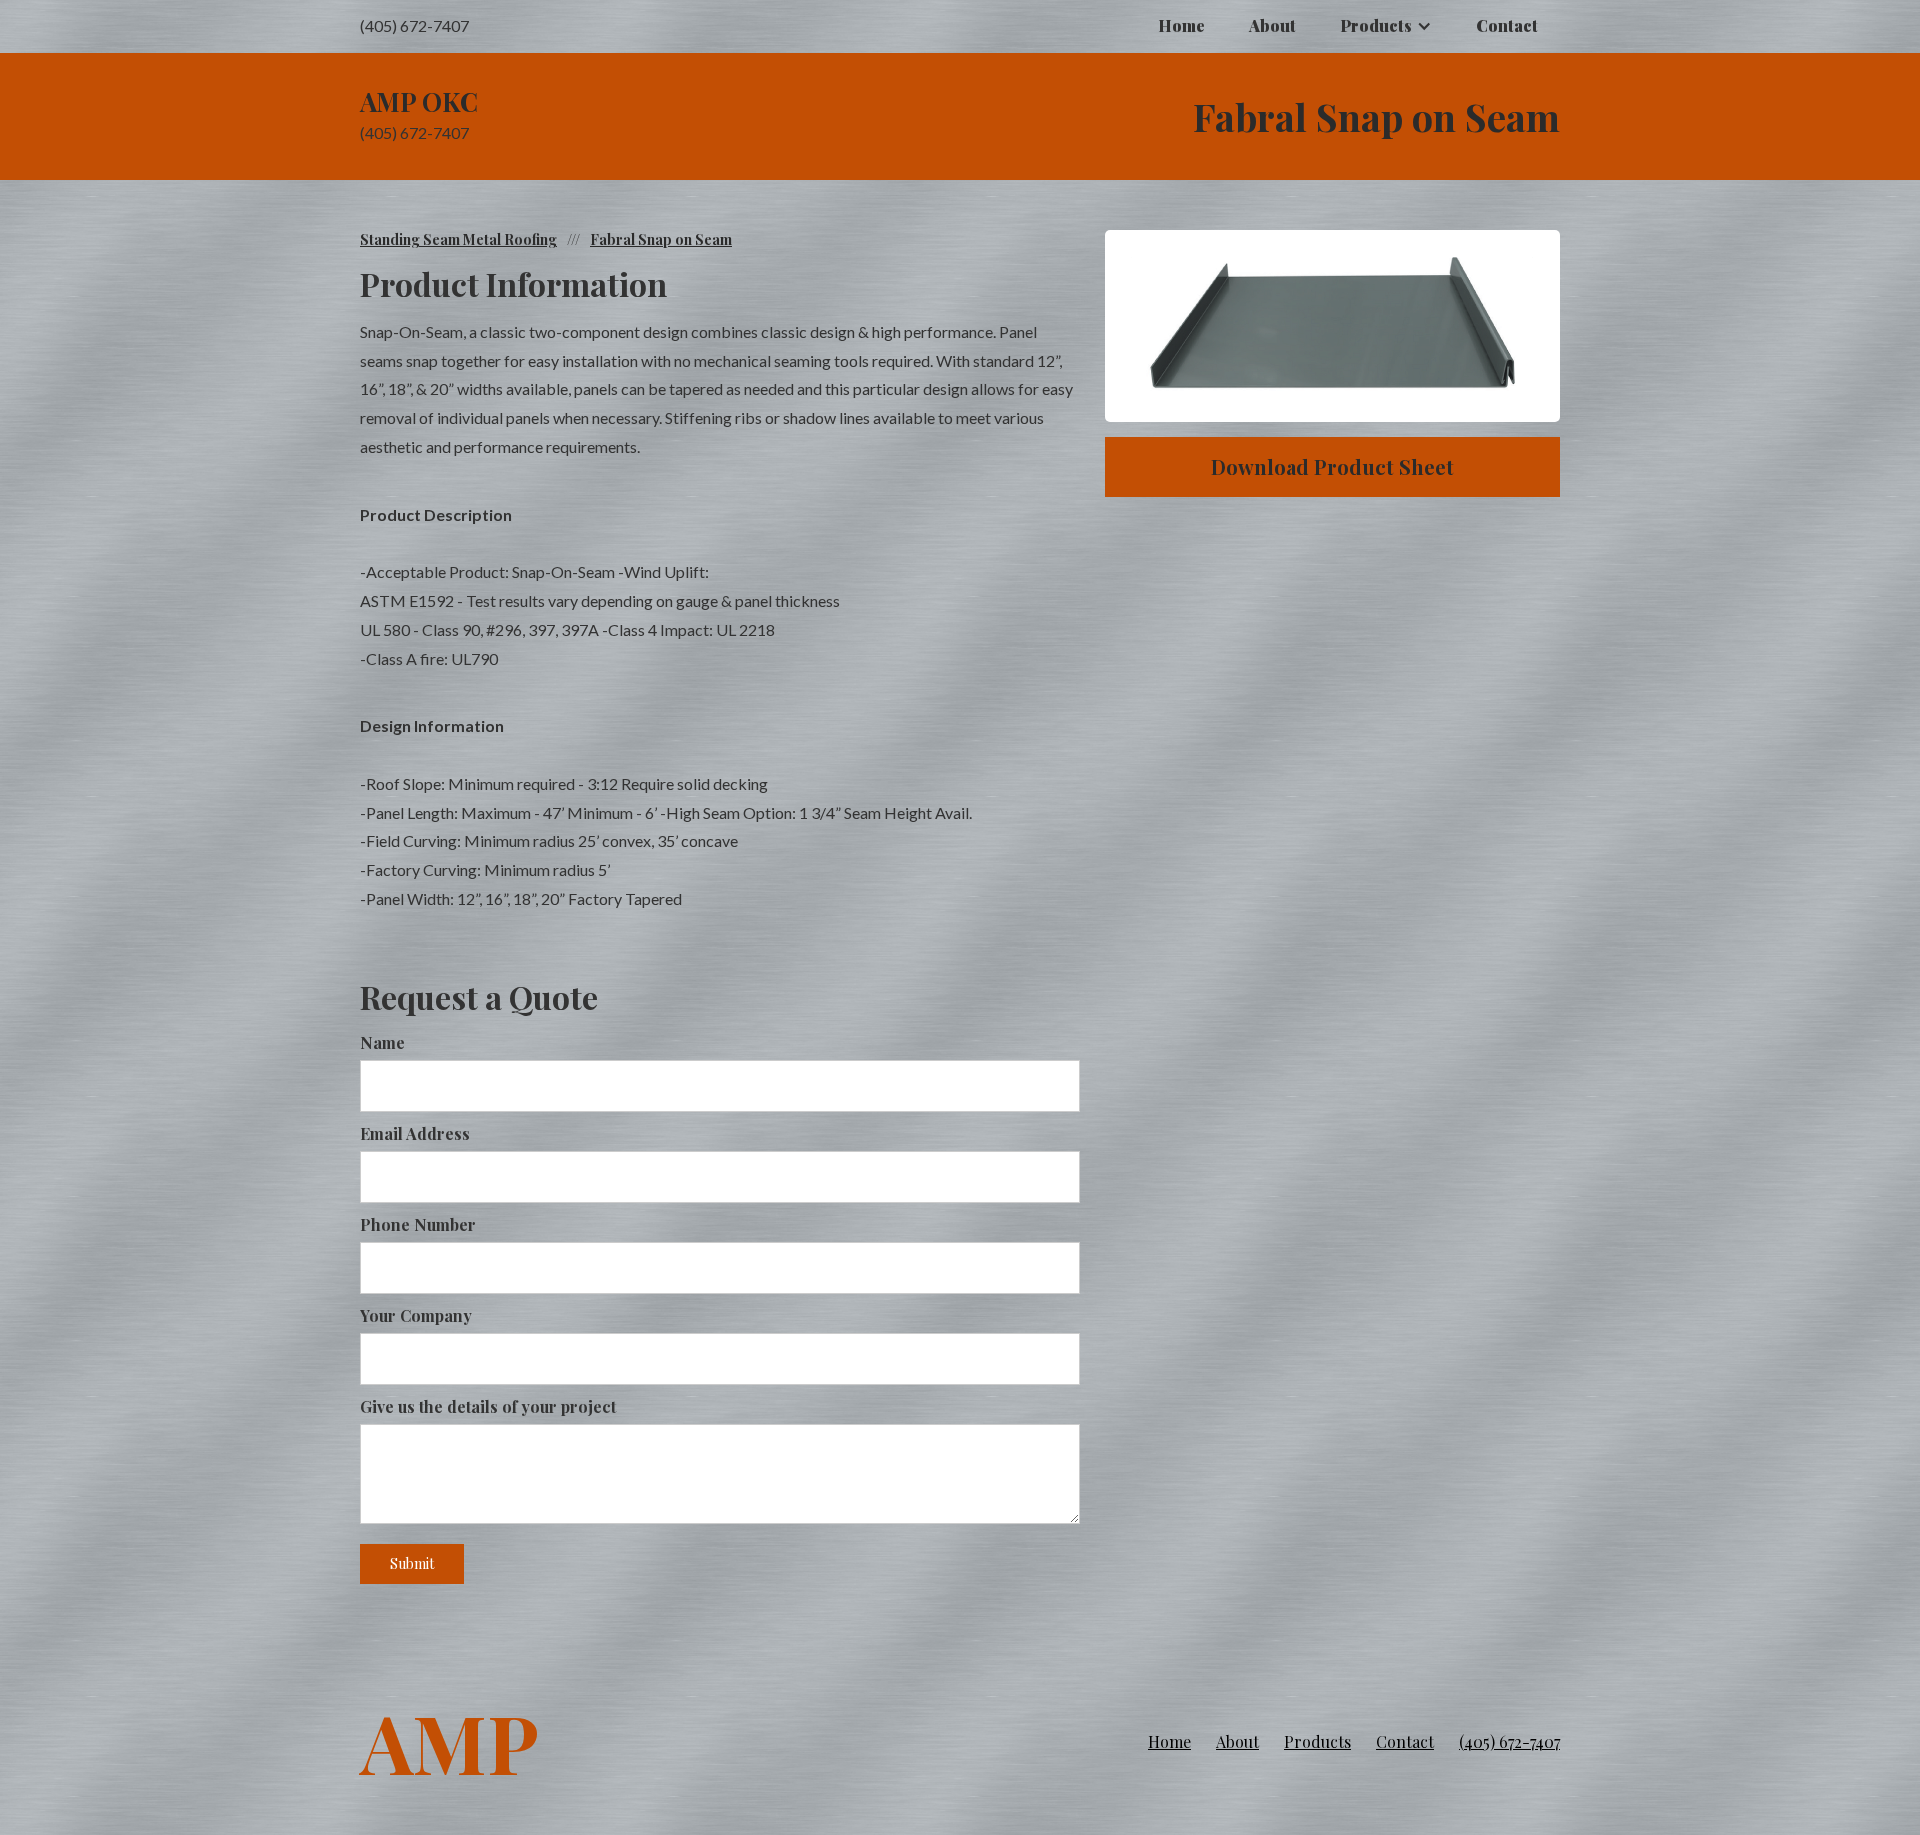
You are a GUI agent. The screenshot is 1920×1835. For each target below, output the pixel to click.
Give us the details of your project (488, 1406)
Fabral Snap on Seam (661, 239)
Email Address (415, 1133)
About (1272, 25)
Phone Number (418, 1224)
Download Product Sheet (1332, 466)
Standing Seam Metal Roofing (458, 239)
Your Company (416, 1315)
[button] (1386, 26)
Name (382, 1042)
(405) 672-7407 (1509, 1741)
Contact (1507, 25)
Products (1317, 1741)
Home (1181, 25)
